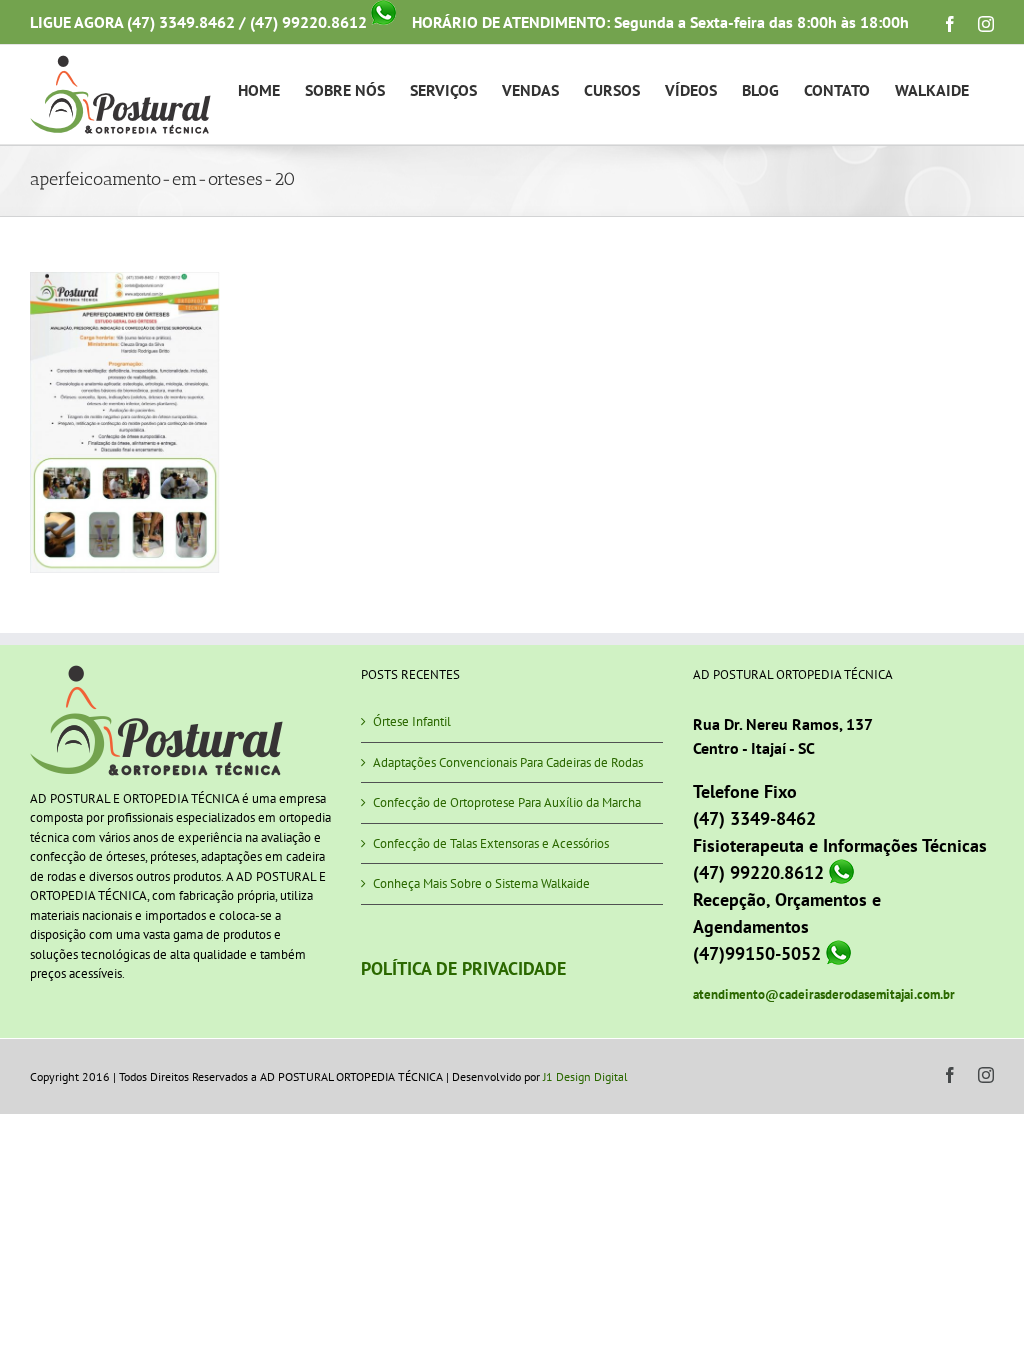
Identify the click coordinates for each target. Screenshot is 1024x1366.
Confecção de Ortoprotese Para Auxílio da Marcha (507, 802)
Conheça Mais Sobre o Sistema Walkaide (481, 883)
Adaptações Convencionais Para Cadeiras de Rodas (508, 762)
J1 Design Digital (585, 1076)
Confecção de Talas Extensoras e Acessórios (491, 843)
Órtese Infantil (412, 721)
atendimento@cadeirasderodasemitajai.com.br (824, 994)
